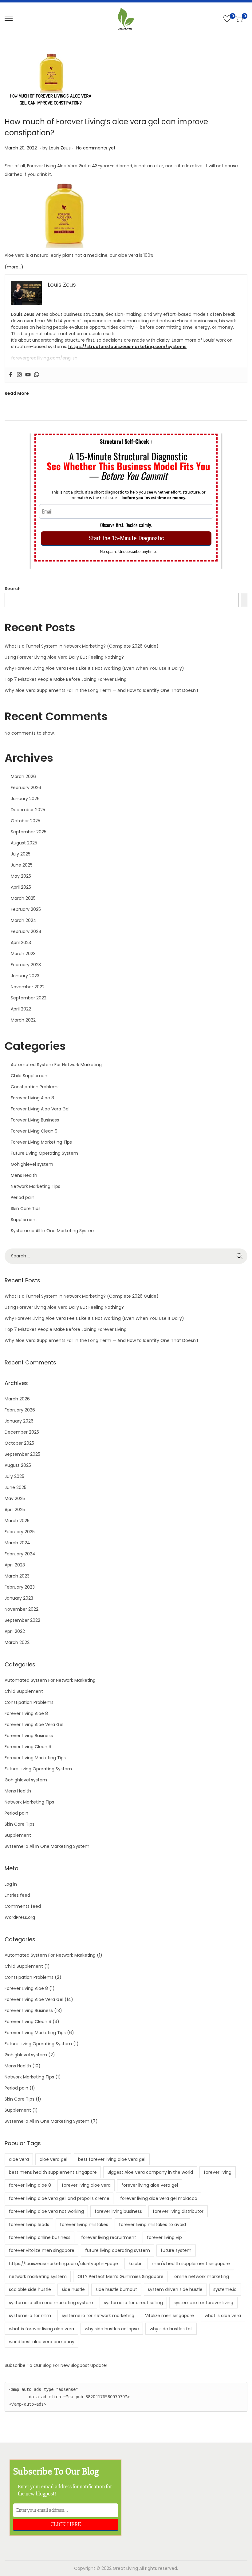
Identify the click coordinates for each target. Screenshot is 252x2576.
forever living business (118, 2211)
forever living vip (164, 2237)
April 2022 (21, 1009)
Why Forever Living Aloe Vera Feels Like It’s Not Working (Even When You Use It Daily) (94, 668)
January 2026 (25, 799)
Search (13, 589)
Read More (17, 393)
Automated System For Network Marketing (56, 1065)
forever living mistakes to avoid (152, 2225)
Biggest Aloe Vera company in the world (150, 2172)
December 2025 (28, 810)
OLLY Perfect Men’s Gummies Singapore (120, 2276)
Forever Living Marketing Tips (41, 1142)
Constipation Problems (35, 1087)
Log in (11, 1884)
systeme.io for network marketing (98, 2316)
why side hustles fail (171, 2329)
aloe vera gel (53, 2159)
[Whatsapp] (37, 375)
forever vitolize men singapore (42, 2250)
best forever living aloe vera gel (112, 2159)
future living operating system (118, 2250)
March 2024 (24, 920)
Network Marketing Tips (35, 1186)
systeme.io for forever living (203, 2303)
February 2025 (26, 909)
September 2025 (29, 832)
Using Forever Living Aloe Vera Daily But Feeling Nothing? (64, 657)
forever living (218, 2172)
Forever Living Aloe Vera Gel (40, 1109)
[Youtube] (28, 375)
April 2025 (21, 887)
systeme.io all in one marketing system (51, 2303)
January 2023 (25, 976)
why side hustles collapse (112, 2329)
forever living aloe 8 (30, 2185)
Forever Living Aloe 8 (32, 1098)
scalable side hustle (30, 2289)
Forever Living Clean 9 (34, 1131)
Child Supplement (30, 1076)
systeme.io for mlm (30, 2316)
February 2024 (26, 931)
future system (176, 2250)
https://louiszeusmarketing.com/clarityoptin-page (63, 2264)
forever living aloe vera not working (46, 2211)
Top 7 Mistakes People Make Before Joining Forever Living (66, 679)
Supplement (24, 1220)
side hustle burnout (116, 2289)
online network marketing (202, 2276)
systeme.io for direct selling (133, 2303)
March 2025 (23, 898)
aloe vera (19, 2159)
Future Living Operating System (44, 1153)
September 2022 (29, 998)
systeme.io (225, 2289)
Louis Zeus (60, 148)
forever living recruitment (109, 2237)
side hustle (73, 2289)
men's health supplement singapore (191, 2264)
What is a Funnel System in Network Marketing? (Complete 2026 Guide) (82, 646)
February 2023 (26, 965)
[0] (227, 19)
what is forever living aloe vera (41, 2329)
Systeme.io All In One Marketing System (53, 1231)
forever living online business (40, 2237)
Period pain (23, 1197)
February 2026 (26, 788)
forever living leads (29, 2225)
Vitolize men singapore (169, 2316)
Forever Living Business (35, 1120)
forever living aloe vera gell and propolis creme (59, 2198)
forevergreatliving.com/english (44, 358)
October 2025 (26, 821)
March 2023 (23, 954)
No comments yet (96, 148)
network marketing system (38, 2276)
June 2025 (22, 865)
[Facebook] (11, 375)
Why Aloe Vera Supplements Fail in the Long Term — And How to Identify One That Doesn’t (102, 690)
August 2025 (24, 843)
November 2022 (28, 987)
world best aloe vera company (42, 2342)
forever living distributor (178, 2211)
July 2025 (21, 854)
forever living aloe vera (86, 2185)
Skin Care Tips (26, 1209)
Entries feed (17, 1895)
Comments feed (23, 1906)
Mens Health (24, 1175)
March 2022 (23, 1020)
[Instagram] (19, 375)
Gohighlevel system (32, 1164)
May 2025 (21, 876)
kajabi (135, 2264)
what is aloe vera (223, 2316)
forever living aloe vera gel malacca (159, 2198)
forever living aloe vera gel (150, 2185)
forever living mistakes (84, 2225)
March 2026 (23, 776)
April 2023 (21, 943)
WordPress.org (20, 1917)
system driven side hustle (175, 2289)
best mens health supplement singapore (53, 2172)
